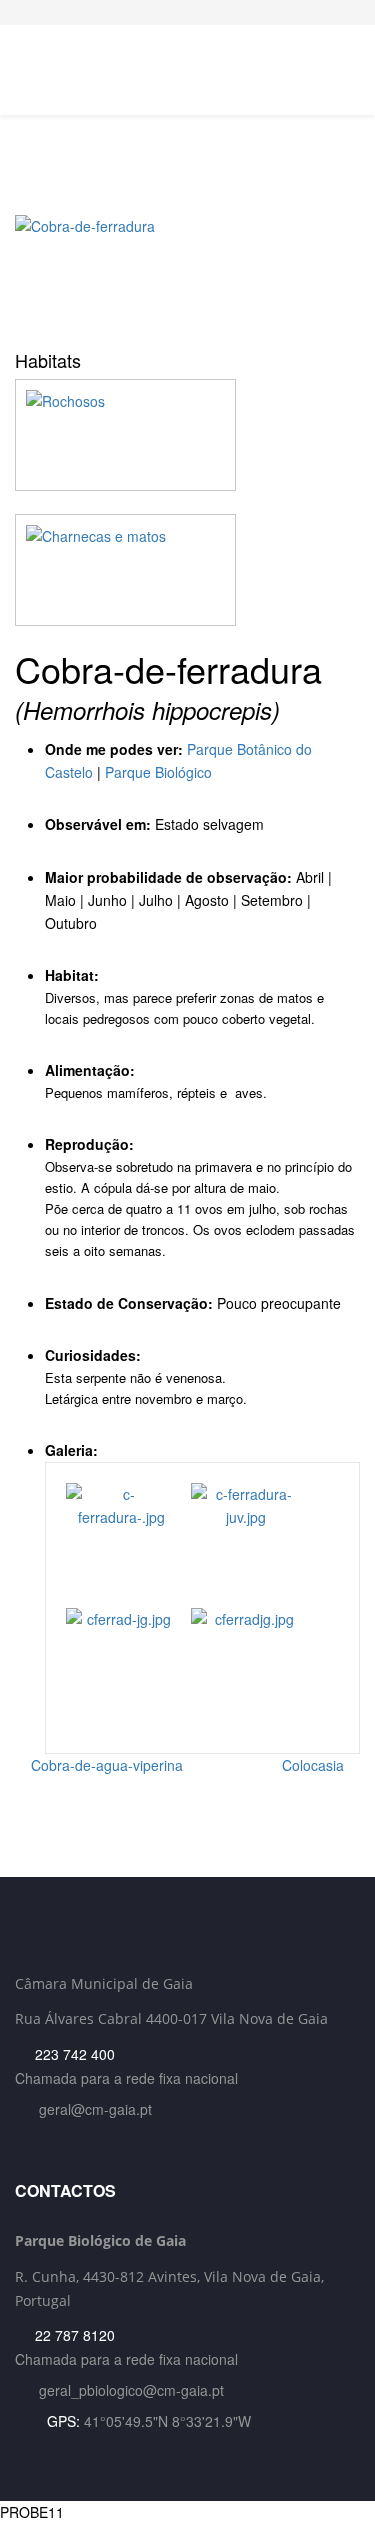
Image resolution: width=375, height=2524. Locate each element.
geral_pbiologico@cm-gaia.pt (131, 2390)
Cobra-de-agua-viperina (105, 1765)
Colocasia (315, 1765)
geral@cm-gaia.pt (95, 2109)
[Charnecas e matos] (187, 570)
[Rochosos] (187, 435)
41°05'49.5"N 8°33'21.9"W (167, 2421)
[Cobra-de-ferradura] (187, 275)
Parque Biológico (158, 772)
